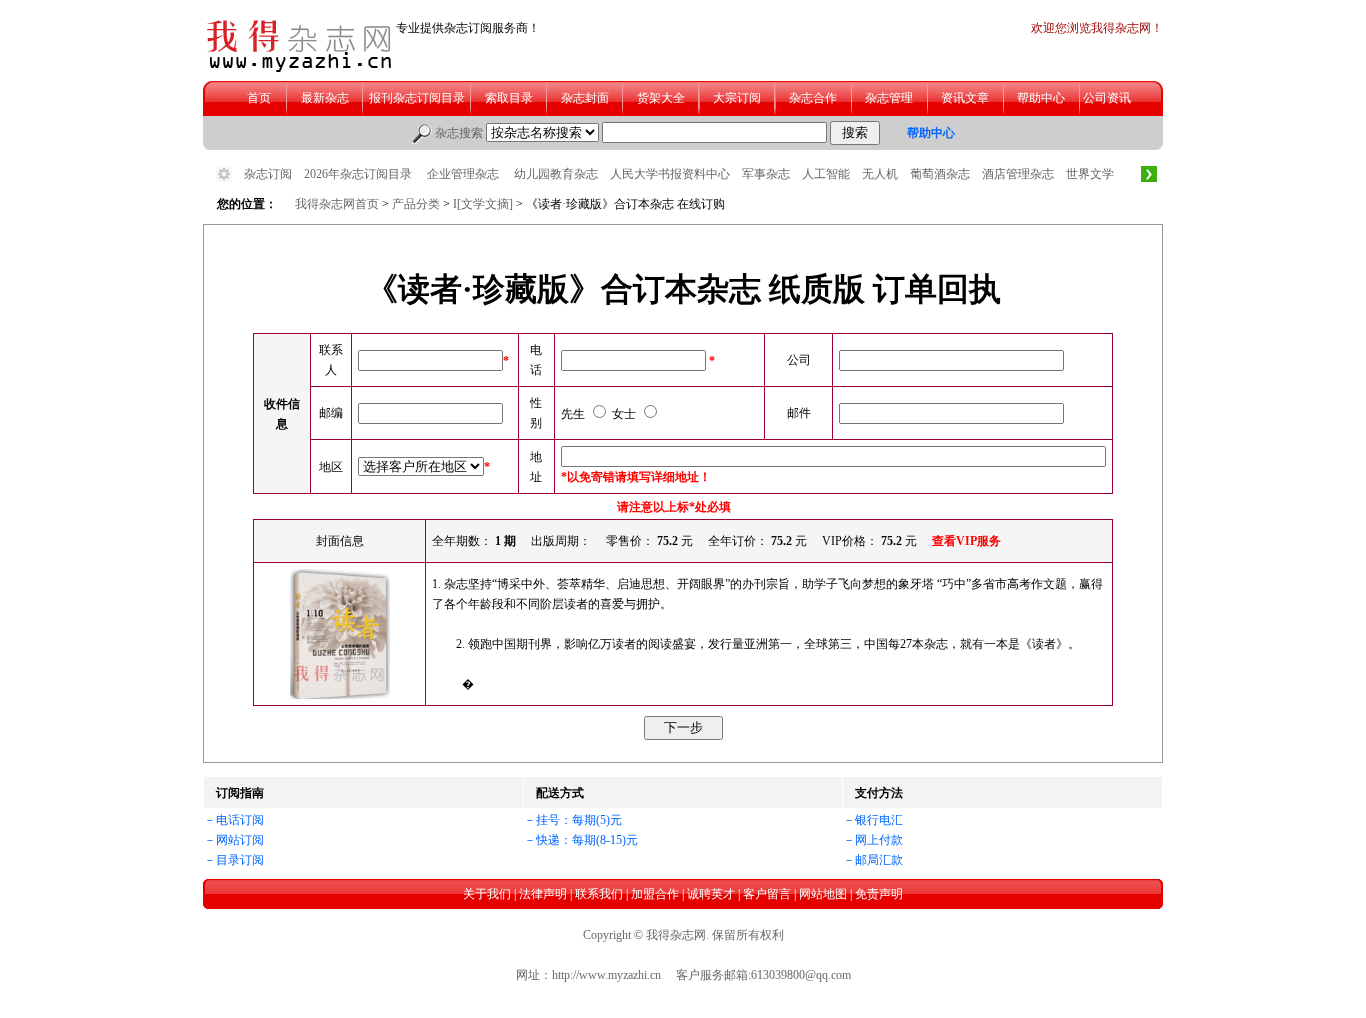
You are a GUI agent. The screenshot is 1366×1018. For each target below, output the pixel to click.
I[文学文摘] (484, 204)
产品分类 (416, 204)
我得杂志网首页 (337, 204)
